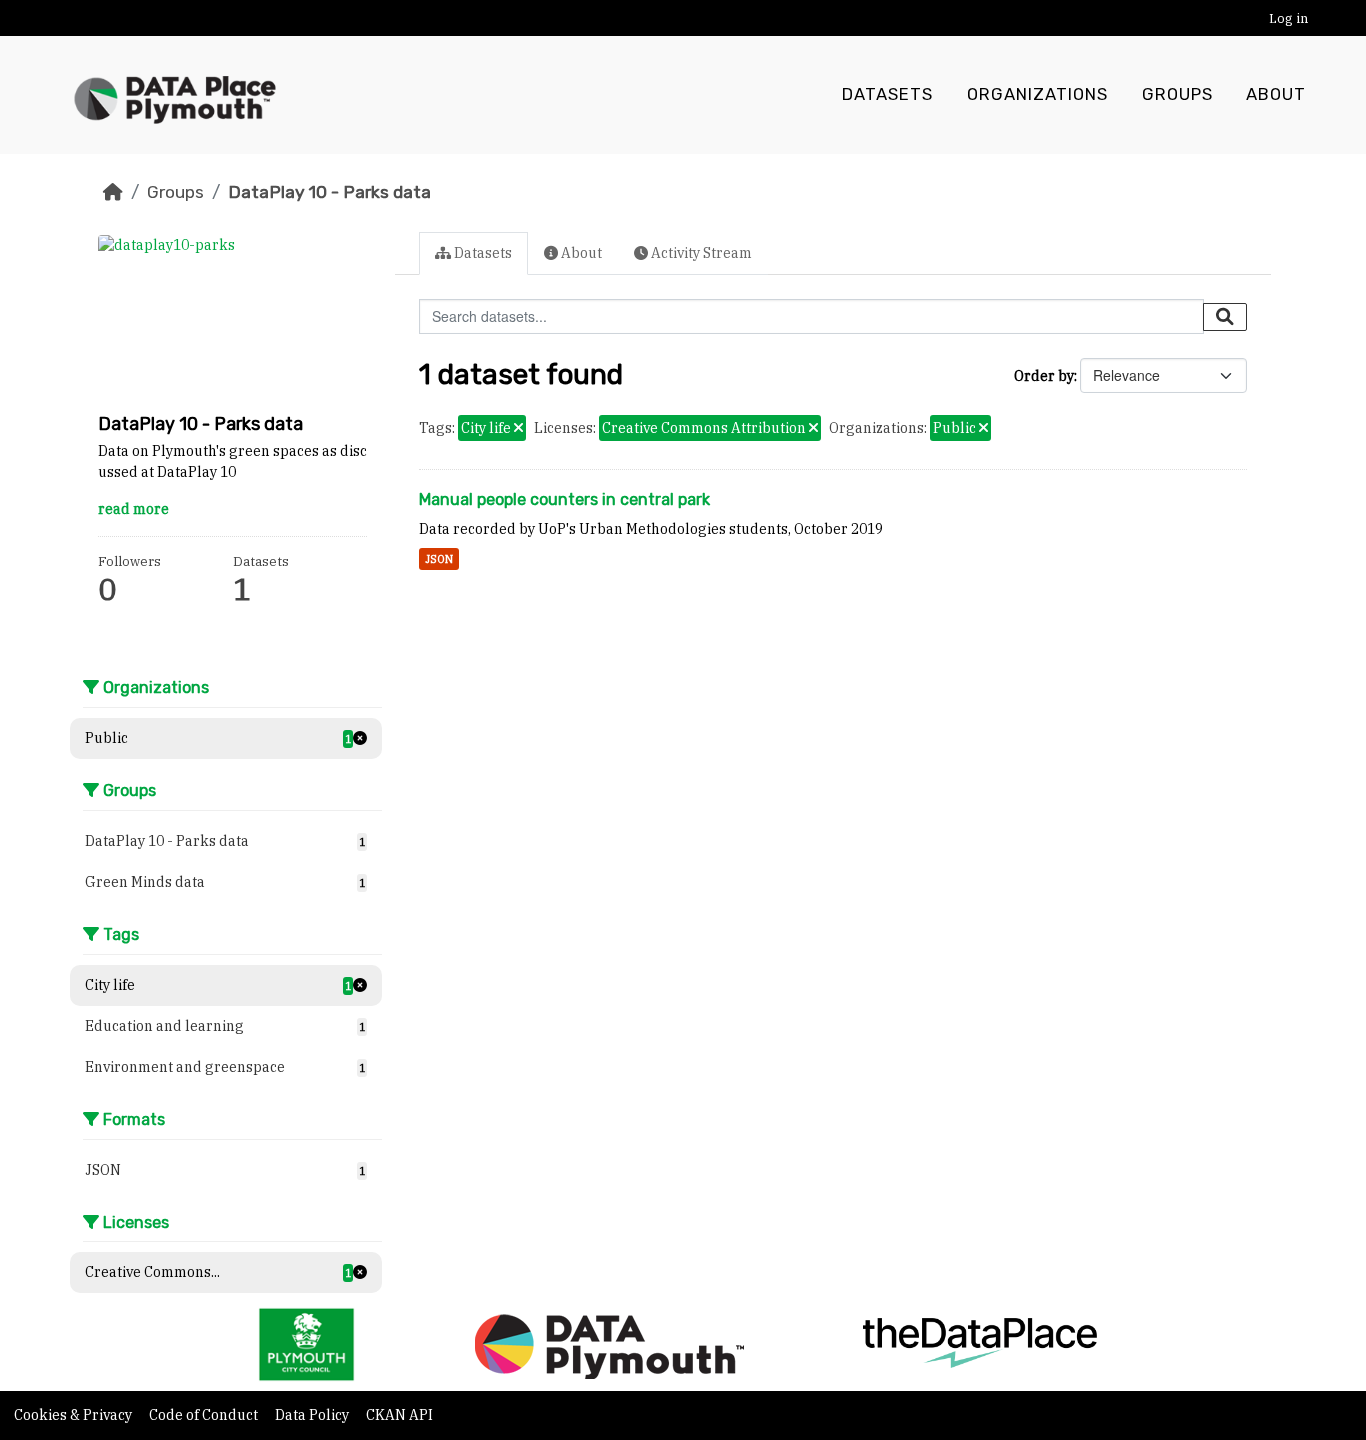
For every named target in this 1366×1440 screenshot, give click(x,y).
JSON (439, 559)
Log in (1288, 18)
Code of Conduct (205, 1415)
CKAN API (399, 1415)
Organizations (1037, 94)
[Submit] (1225, 317)
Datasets (887, 94)
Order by (1044, 376)
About (1276, 94)
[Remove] (518, 429)
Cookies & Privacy (74, 1415)
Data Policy (313, 1415)
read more (133, 509)
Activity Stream (700, 253)
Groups (1177, 94)
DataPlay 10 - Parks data (329, 192)
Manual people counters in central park (564, 499)
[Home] (113, 192)
